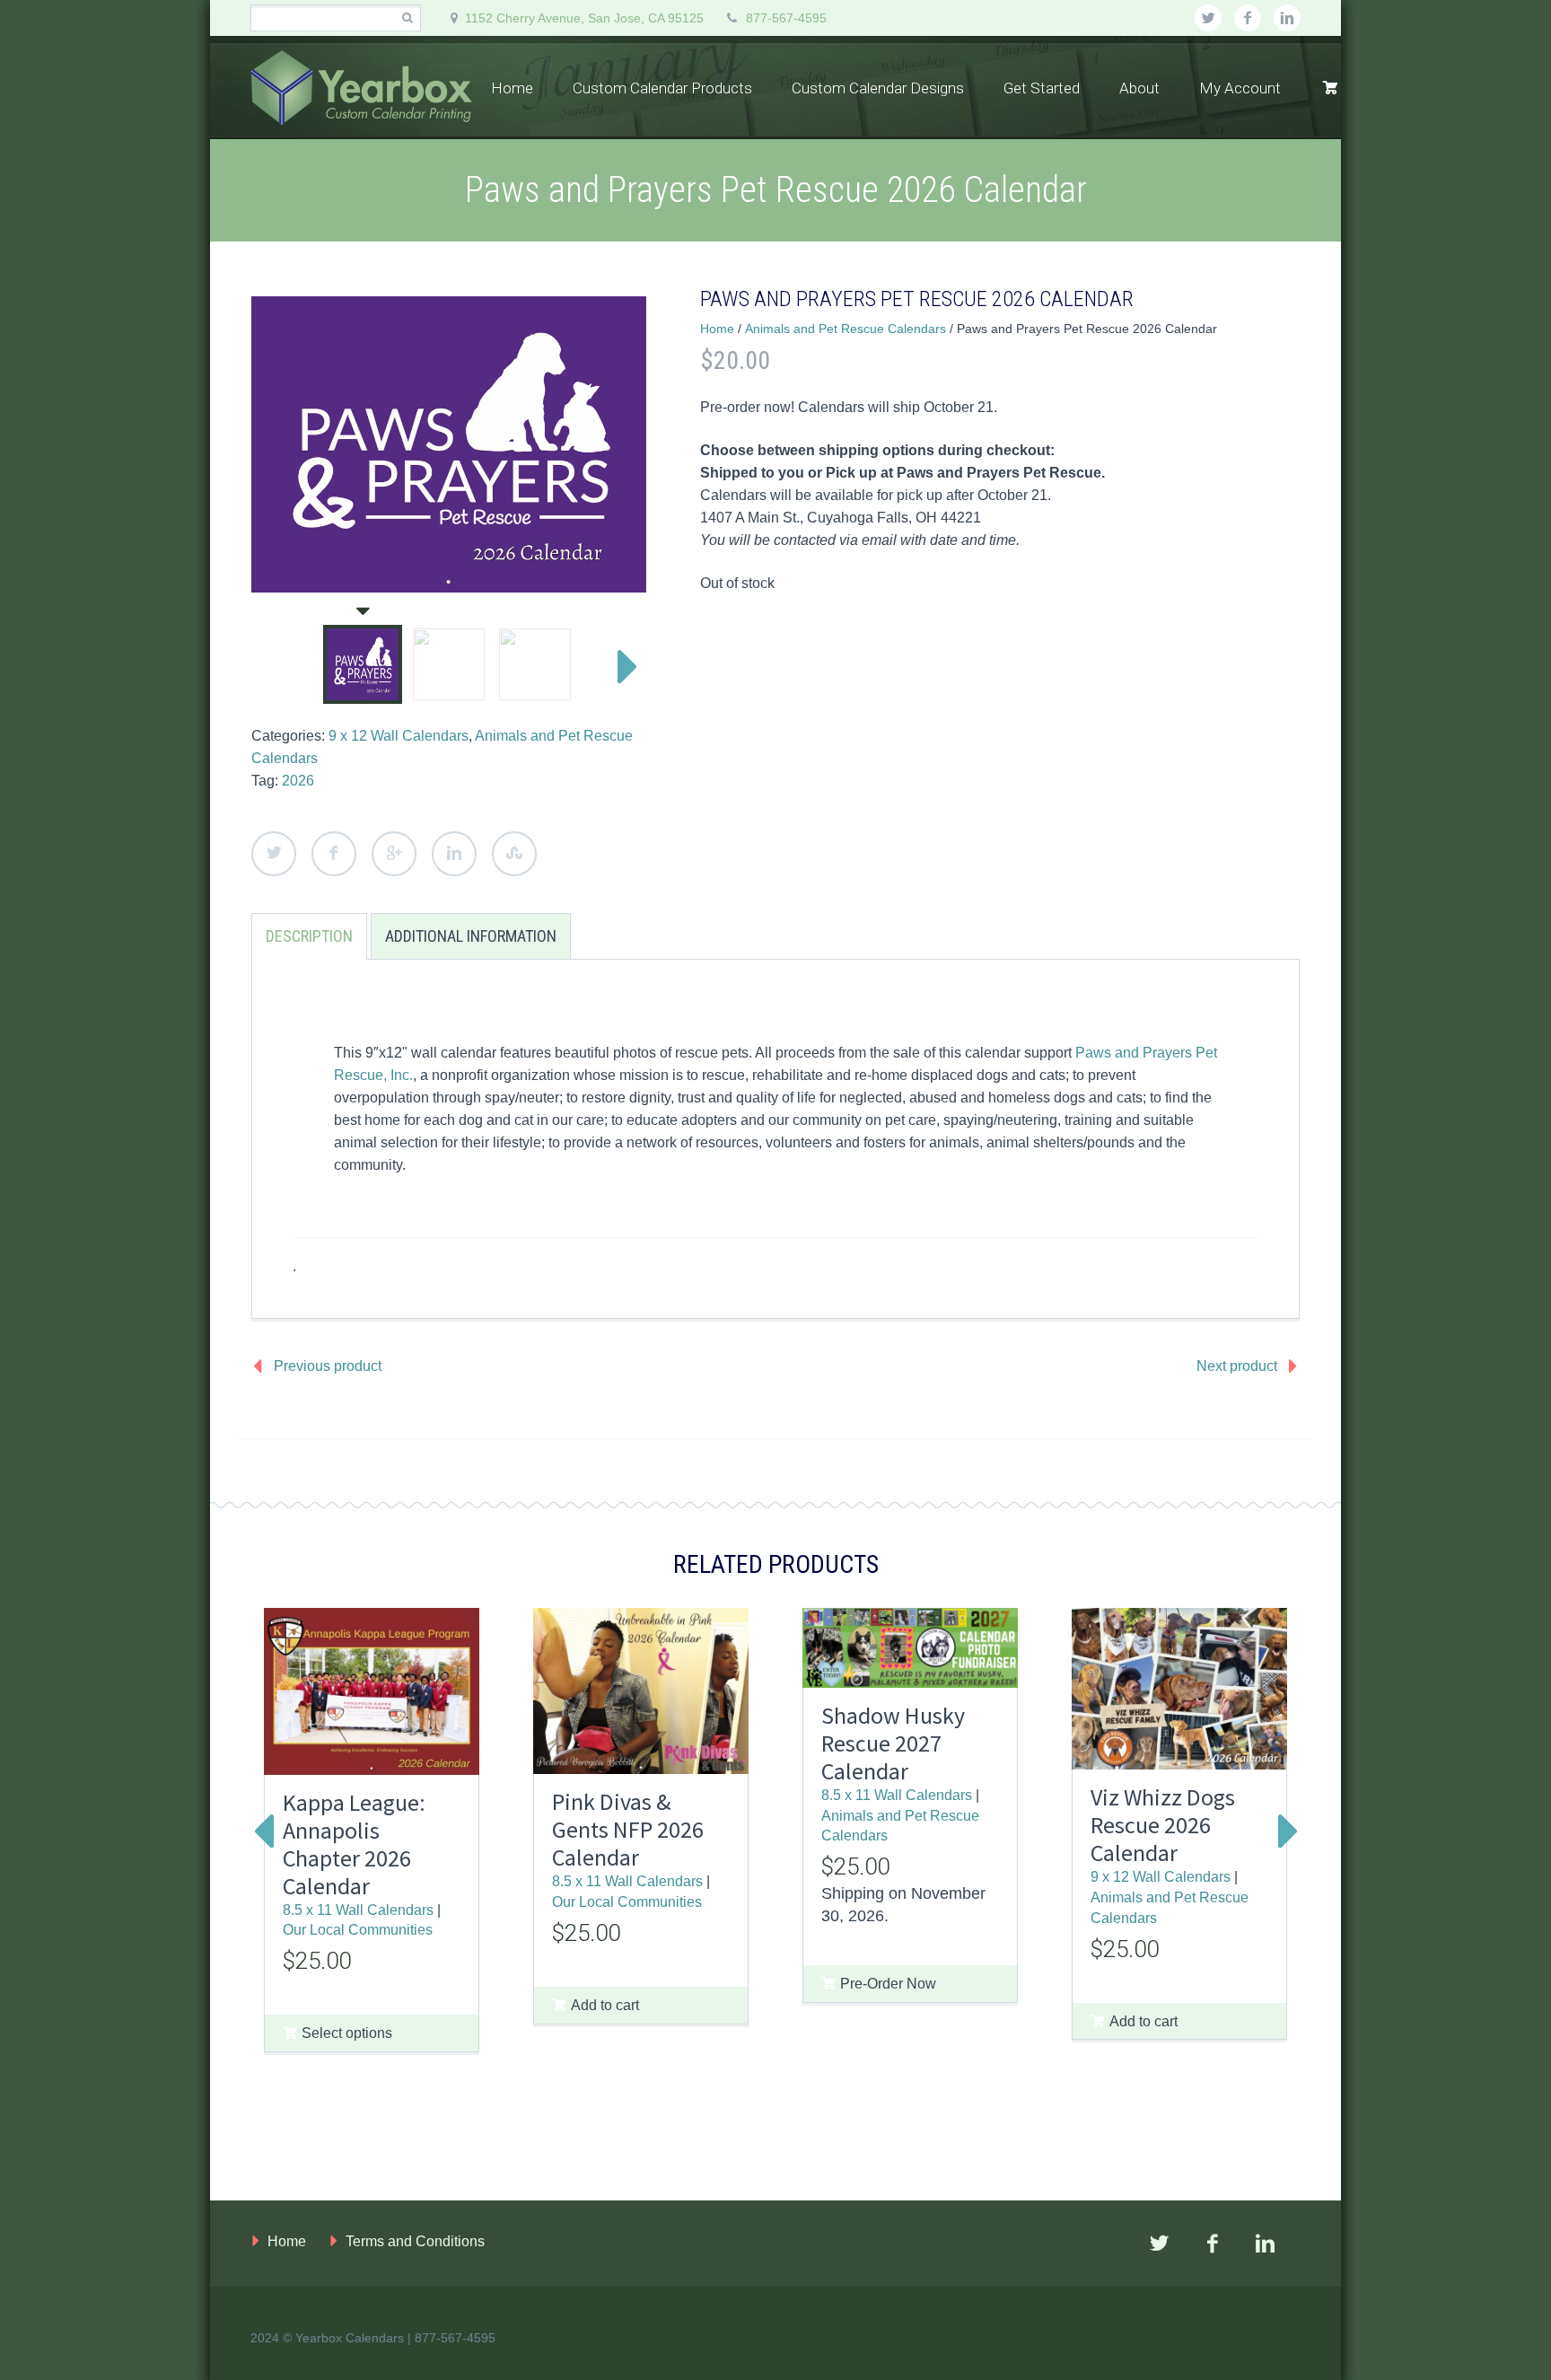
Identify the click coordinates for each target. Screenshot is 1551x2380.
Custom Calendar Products (662, 88)
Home (512, 88)
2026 (298, 781)
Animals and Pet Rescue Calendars (846, 329)
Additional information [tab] (471, 936)
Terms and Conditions (415, 2241)
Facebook (334, 854)
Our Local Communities (358, 1929)
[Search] (407, 18)
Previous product (328, 1366)
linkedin (1287, 18)
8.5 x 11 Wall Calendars (358, 1910)
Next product (1237, 1366)
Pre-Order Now (888, 1983)
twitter (1208, 18)
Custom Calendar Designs (878, 88)
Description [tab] (309, 936)
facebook (1248, 18)
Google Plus (394, 854)
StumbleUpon (514, 854)
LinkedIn (454, 854)
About (1139, 88)
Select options (347, 2033)
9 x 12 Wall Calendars (399, 736)
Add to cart (605, 2005)
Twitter (274, 854)
